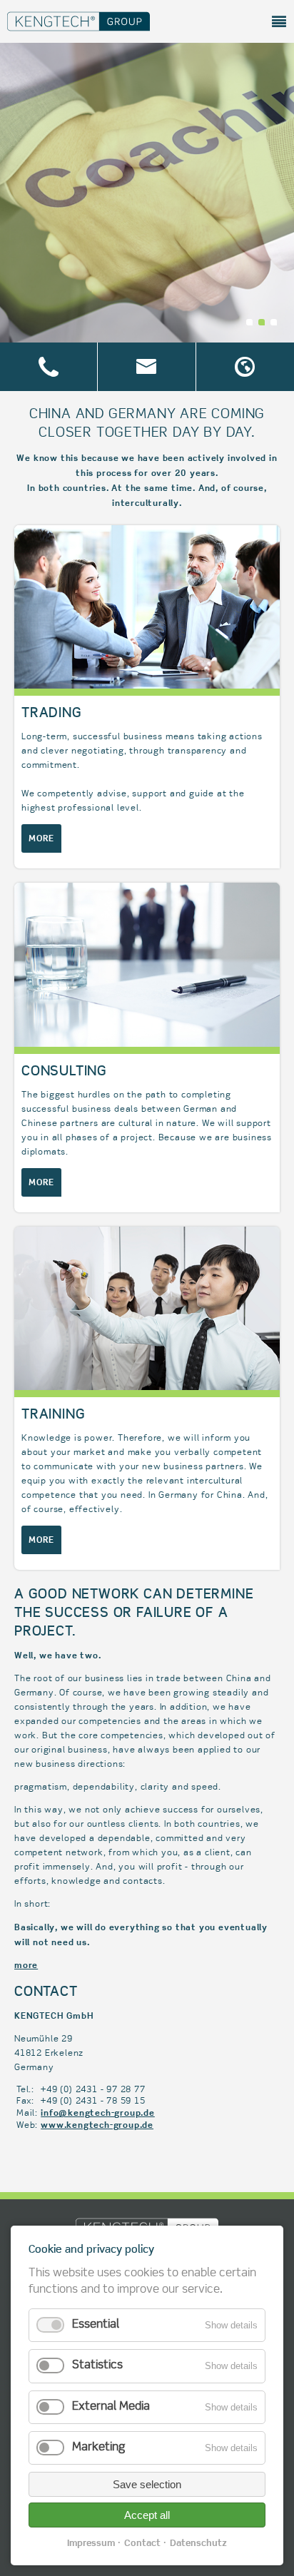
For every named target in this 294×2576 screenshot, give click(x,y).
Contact (142, 2542)
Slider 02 (262, 322)
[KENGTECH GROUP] (78, 37)
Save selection (147, 2484)
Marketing (98, 2448)
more (41, 838)
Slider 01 (249, 322)
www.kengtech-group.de (97, 2125)
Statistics (97, 2365)
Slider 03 (274, 322)
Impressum (91, 2542)
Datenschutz (198, 2542)
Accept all (147, 2515)
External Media (111, 2407)
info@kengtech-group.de (98, 2113)
